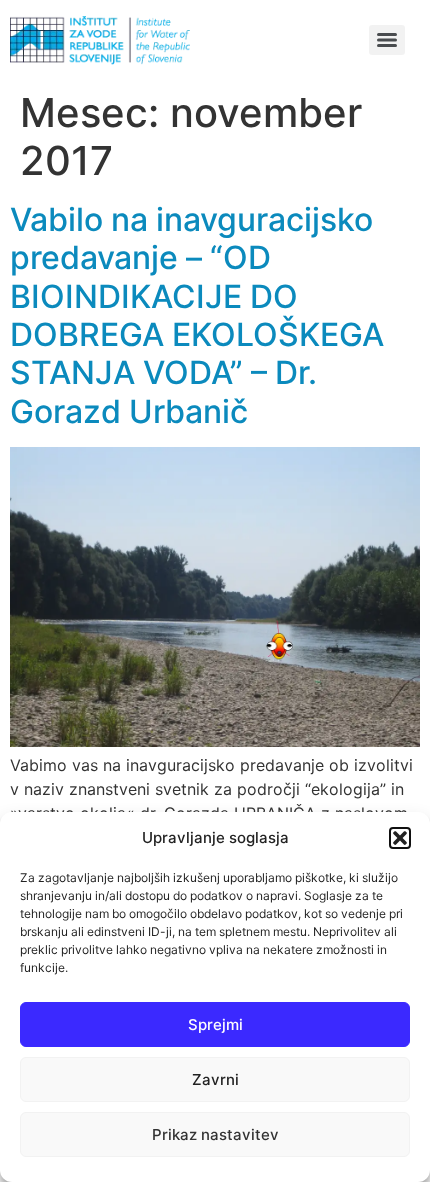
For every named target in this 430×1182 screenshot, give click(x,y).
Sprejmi (215, 1024)
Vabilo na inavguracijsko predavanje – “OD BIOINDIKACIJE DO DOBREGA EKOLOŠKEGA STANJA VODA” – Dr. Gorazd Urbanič (197, 315)
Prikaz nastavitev (215, 1134)
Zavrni (215, 1079)
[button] (400, 838)
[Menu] (387, 40)
